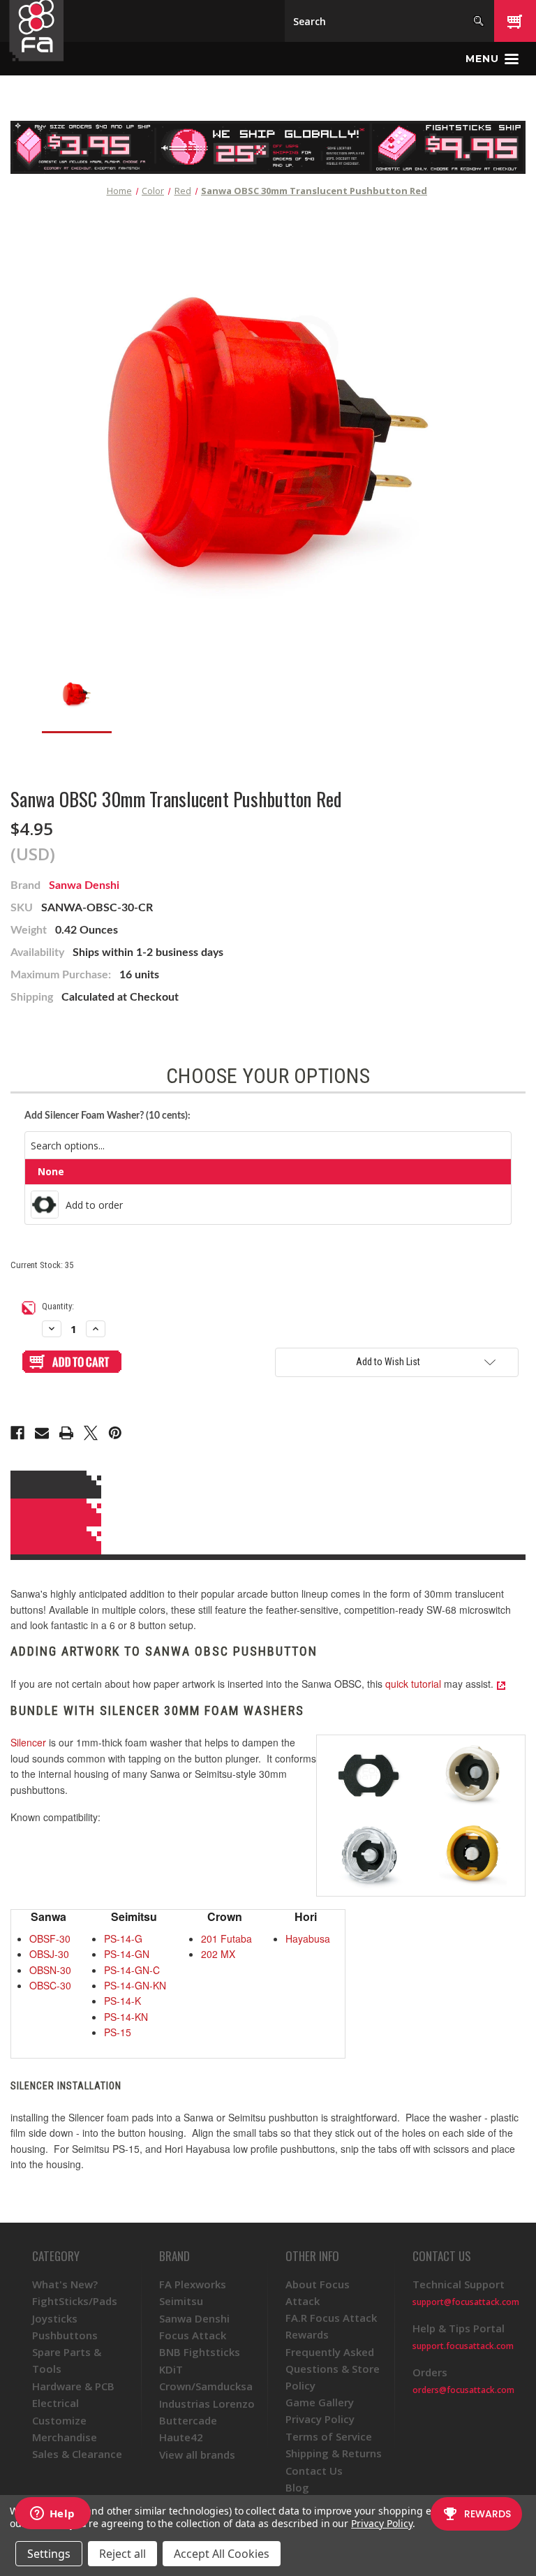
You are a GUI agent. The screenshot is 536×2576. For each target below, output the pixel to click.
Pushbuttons (65, 2335)
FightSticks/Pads (75, 2301)
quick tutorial (413, 1684)
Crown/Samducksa (206, 2386)
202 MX (218, 1954)
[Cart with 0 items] (515, 21)
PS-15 (118, 2032)
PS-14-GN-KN (135, 1985)
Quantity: (58, 1306)
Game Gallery (320, 2402)
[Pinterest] (115, 1433)
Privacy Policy (320, 2419)
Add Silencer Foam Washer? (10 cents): (107, 1116)
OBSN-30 (50, 1970)
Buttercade (188, 2420)
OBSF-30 (50, 1938)
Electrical (55, 2403)
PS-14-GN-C (132, 1970)
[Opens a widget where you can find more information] (52, 2515)
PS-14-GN (127, 1954)
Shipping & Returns (334, 2453)
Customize (59, 2420)
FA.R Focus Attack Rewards (331, 2326)
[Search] (478, 21)
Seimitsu (181, 2301)
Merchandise (65, 2437)
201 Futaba (226, 1938)
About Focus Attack (318, 2292)
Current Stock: (42, 1265)
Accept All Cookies (222, 2554)
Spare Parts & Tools (67, 2360)
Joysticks (55, 2318)
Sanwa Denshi (84, 885)
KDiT (171, 2369)
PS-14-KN (126, 2017)
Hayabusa (308, 1938)
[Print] (66, 1433)
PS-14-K (122, 2001)
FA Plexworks (193, 2284)
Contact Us (314, 2471)
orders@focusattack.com (463, 2390)
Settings (49, 2554)
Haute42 (181, 2437)
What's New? (65, 2284)
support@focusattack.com (466, 2302)
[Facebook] (17, 1433)
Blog (297, 2487)
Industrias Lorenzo (207, 2404)
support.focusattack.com (463, 2346)
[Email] (42, 1433)
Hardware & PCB (73, 2386)
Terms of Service (329, 2436)
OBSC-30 (50, 1985)
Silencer (28, 1742)
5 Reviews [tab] (266, 1513)
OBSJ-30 (49, 1954)
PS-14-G (123, 1938)
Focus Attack (193, 2335)
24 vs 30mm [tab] (266, 1540)
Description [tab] (266, 1485)
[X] (91, 1433)
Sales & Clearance (77, 2454)
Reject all (122, 2554)
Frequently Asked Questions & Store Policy (333, 2369)
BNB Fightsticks (200, 2352)
